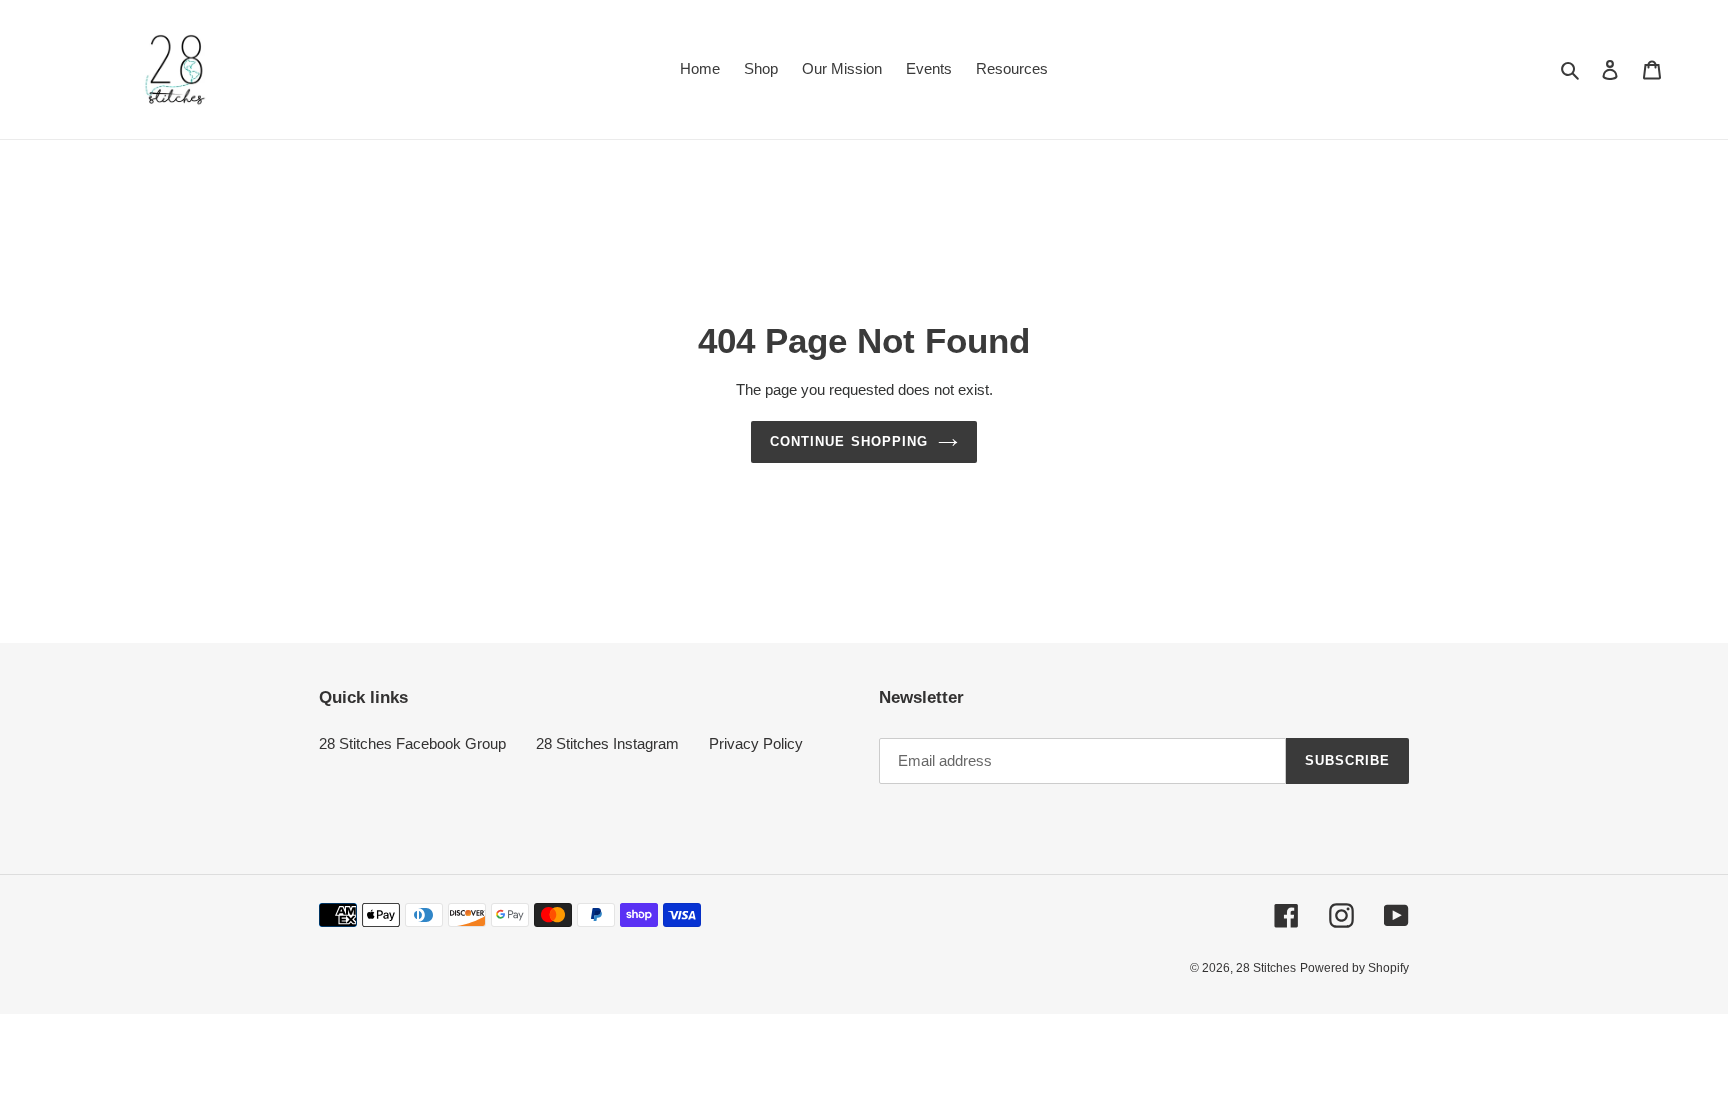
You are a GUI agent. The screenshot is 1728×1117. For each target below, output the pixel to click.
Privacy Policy (756, 743)
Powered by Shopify (1354, 968)
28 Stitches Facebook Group (412, 743)
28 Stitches (1266, 968)
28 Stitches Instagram (607, 743)
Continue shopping (849, 441)
